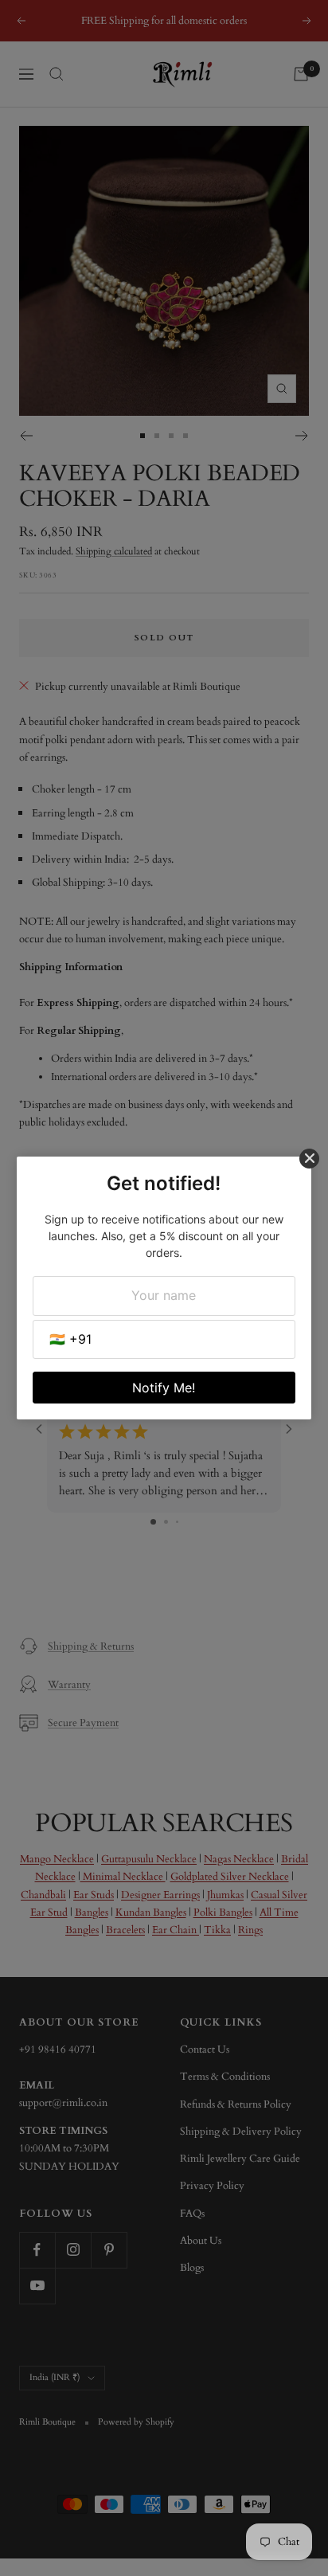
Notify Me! (164, 1388)
